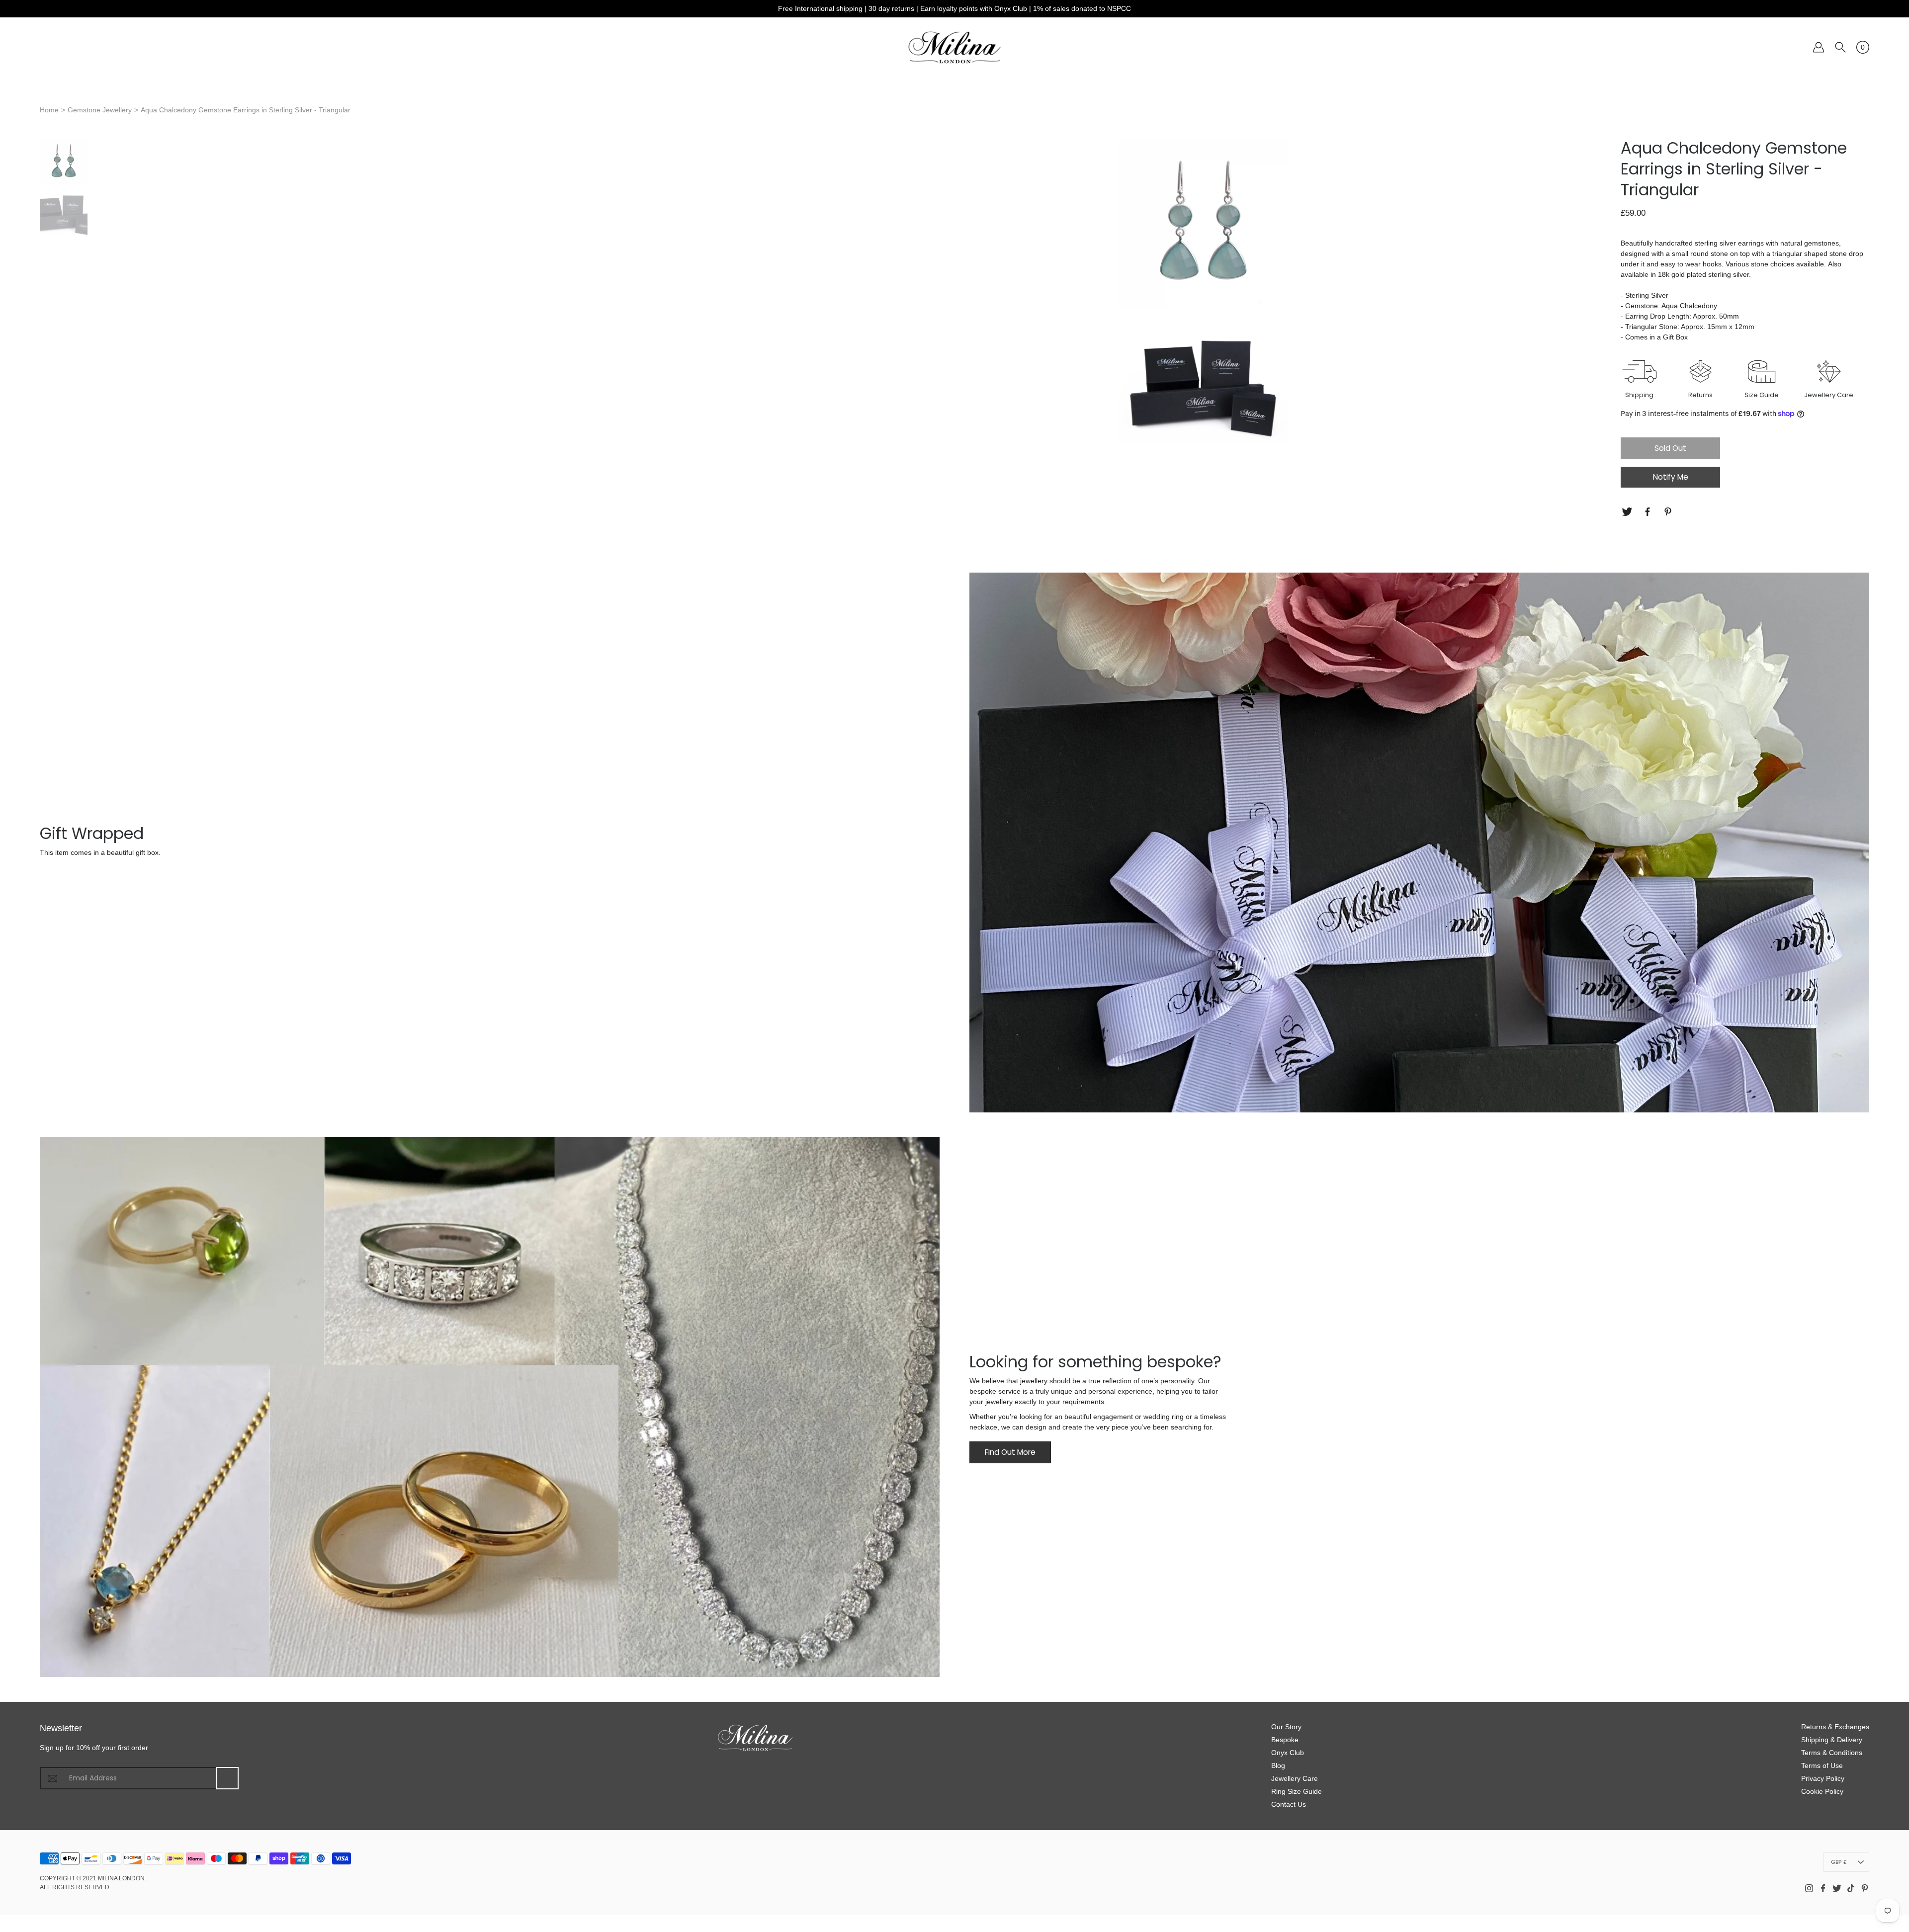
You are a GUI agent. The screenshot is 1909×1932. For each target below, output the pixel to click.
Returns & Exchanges (1835, 1727)
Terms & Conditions (1832, 1753)
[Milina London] (955, 47)
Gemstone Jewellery (100, 110)
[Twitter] (1628, 512)
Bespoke (1285, 1740)
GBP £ (1839, 1862)
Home (49, 110)
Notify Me (1671, 477)
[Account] (1819, 47)
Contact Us (1289, 1804)
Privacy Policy (1823, 1778)
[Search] (1840, 47)
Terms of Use (1822, 1765)
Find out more (1010, 1452)
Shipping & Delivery (1832, 1740)
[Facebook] (1649, 512)
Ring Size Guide (1297, 1791)
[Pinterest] (1669, 512)
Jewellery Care (1295, 1778)
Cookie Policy (1822, 1791)
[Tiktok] (1851, 1888)
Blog (1278, 1765)
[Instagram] (1809, 1888)
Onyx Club (1288, 1753)
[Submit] (227, 1778)
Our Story (1286, 1727)
